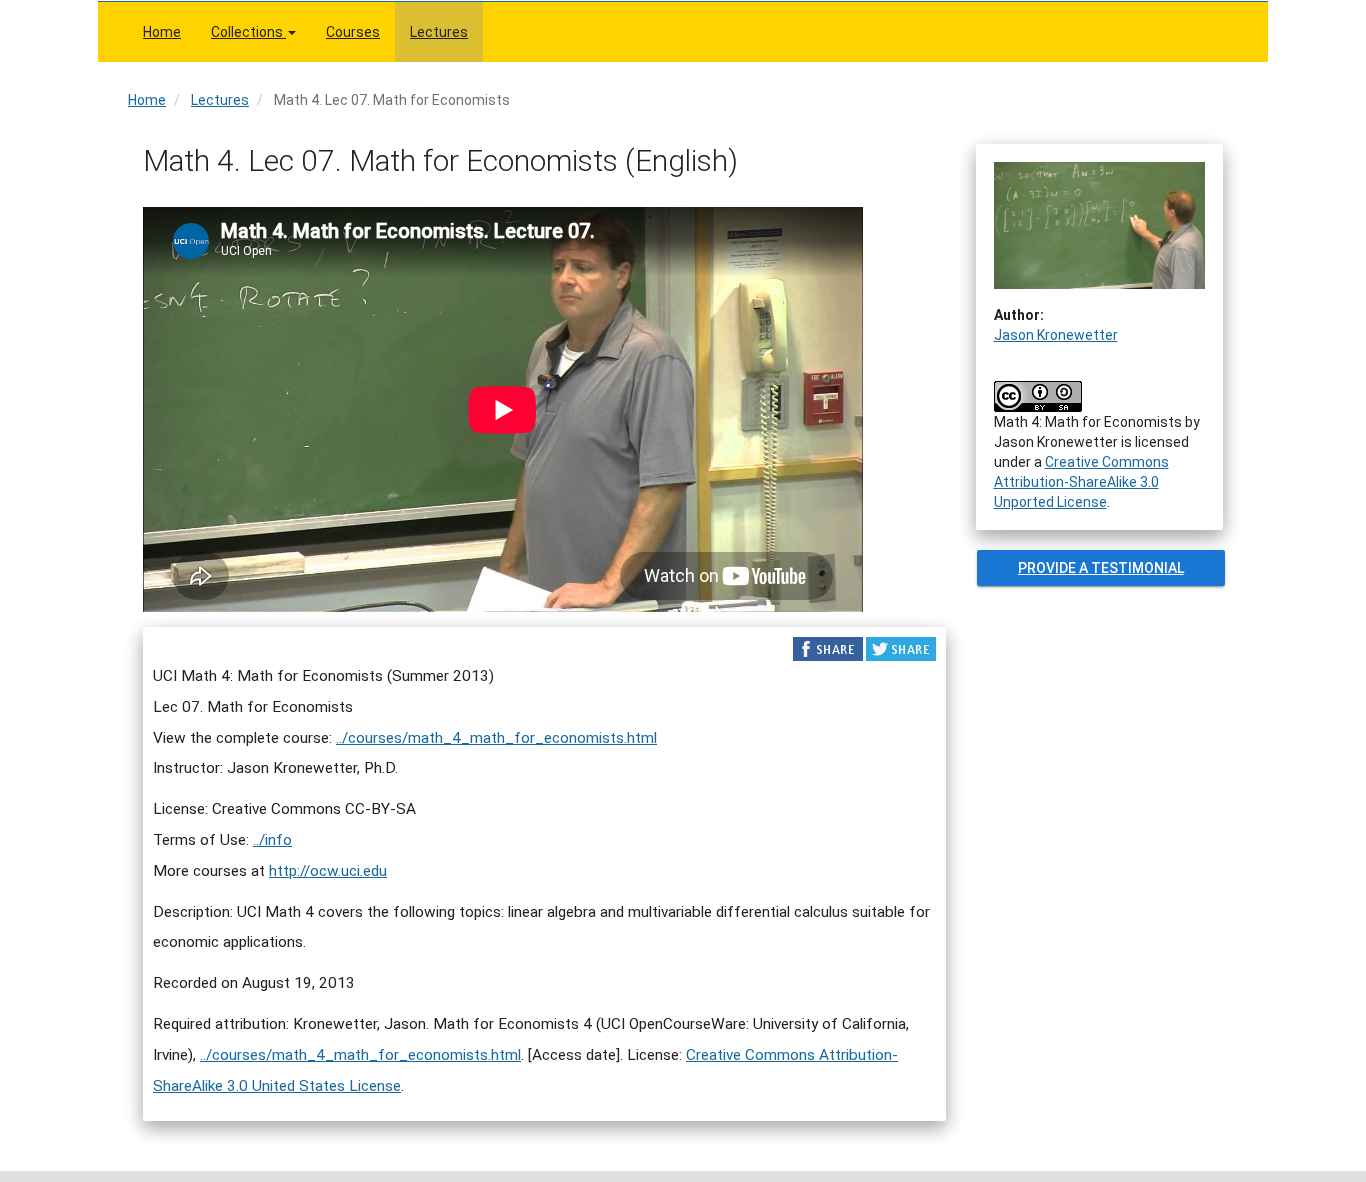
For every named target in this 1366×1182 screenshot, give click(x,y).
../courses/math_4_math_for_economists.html (496, 738)
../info (272, 840)
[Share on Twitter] (901, 648)
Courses (353, 32)
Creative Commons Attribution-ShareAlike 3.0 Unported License (1081, 482)
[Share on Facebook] (828, 648)
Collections (248, 32)
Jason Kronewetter (1056, 335)
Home (162, 32)
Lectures (439, 32)
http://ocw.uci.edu (328, 871)
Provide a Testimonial (1100, 568)
